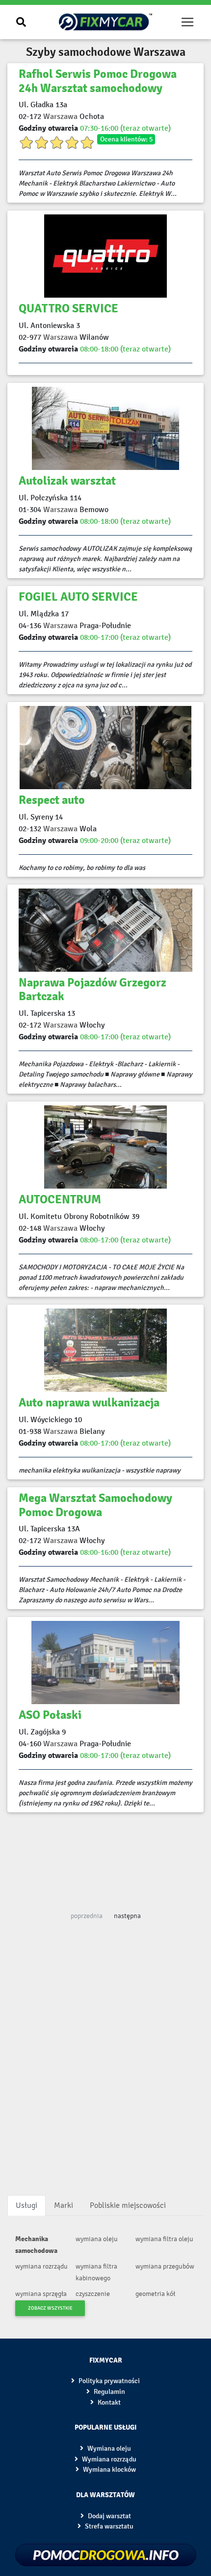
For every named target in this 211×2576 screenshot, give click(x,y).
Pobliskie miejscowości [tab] (128, 2205)
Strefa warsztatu (108, 2526)
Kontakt (108, 2402)
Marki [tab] (64, 2205)
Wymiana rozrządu (108, 2459)
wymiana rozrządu (41, 2266)
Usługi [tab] (26, 2205)
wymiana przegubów (165, 2266)
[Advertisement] (105, 1858)
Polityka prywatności (108, 2381)
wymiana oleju (97, 2239)
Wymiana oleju (108, 2448)
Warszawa (60, 116)
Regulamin (109, 2392)
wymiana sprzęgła (41, 2294)
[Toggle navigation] (188, 22)
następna (127, 1916)
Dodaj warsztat (109, 2516)
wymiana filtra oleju (164, 2239)
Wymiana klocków (109, 2470)
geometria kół (155, 2294)
